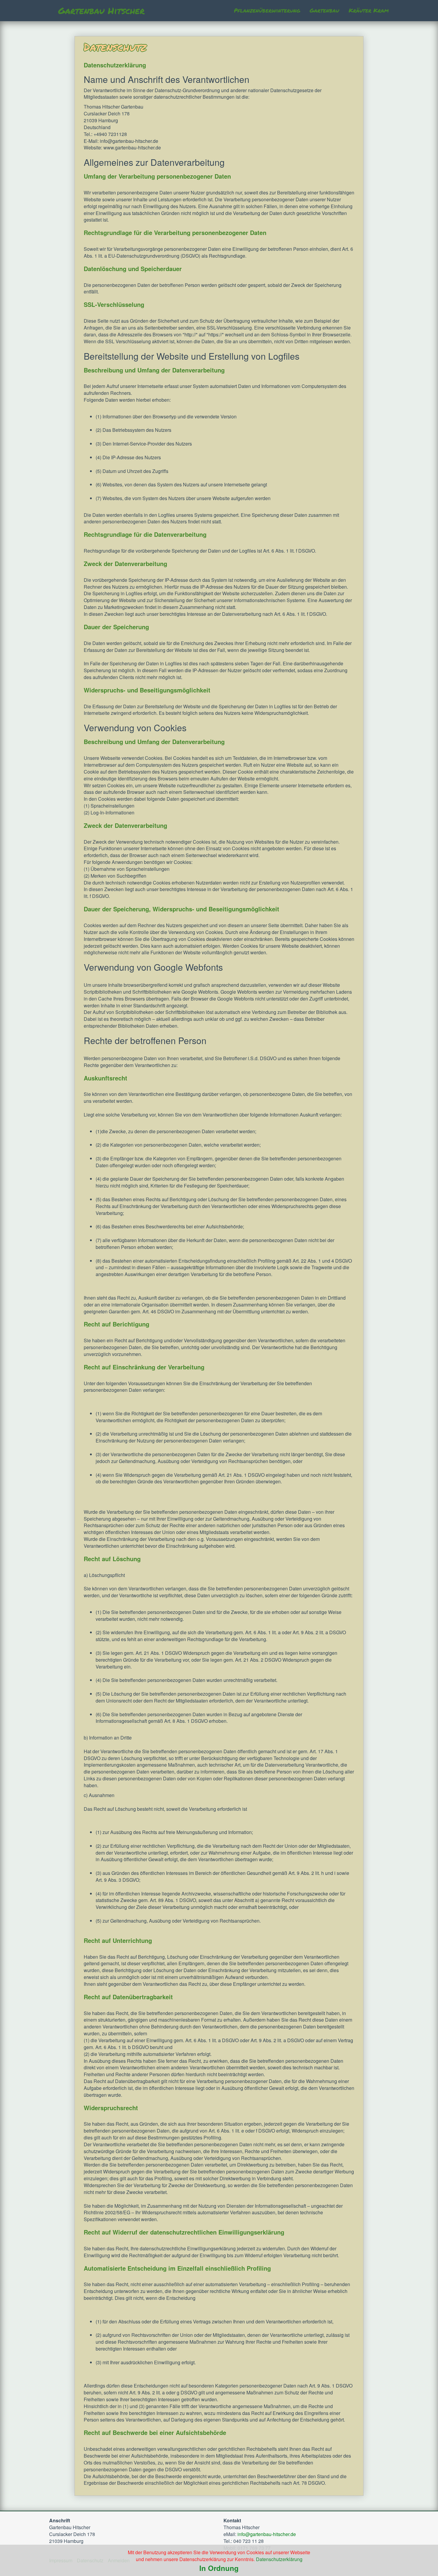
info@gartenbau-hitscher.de (267, 2534)
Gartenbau (324, 10)
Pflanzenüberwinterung (267, 10)
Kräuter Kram (369, 10)
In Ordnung (219, 2568)
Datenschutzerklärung (279, 2559)
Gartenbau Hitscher (101, 11)
